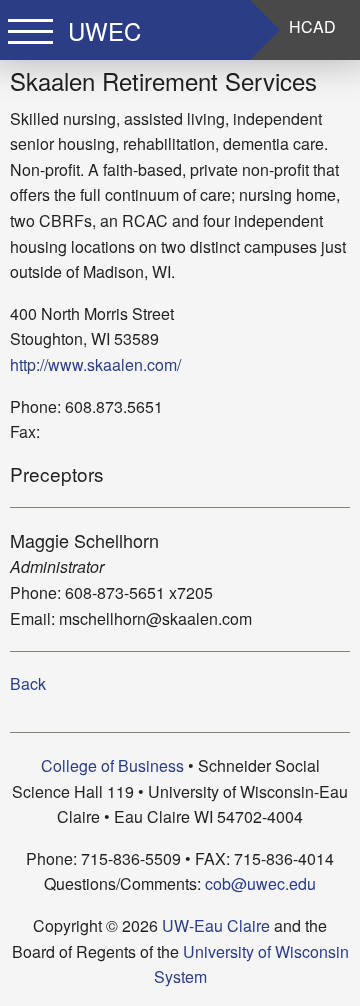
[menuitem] (312, 27)
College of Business (112, 765)
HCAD (312, 26)
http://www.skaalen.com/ (95, 364)
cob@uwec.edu (260, 883)
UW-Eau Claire (216, 925)
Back (28, 683)
